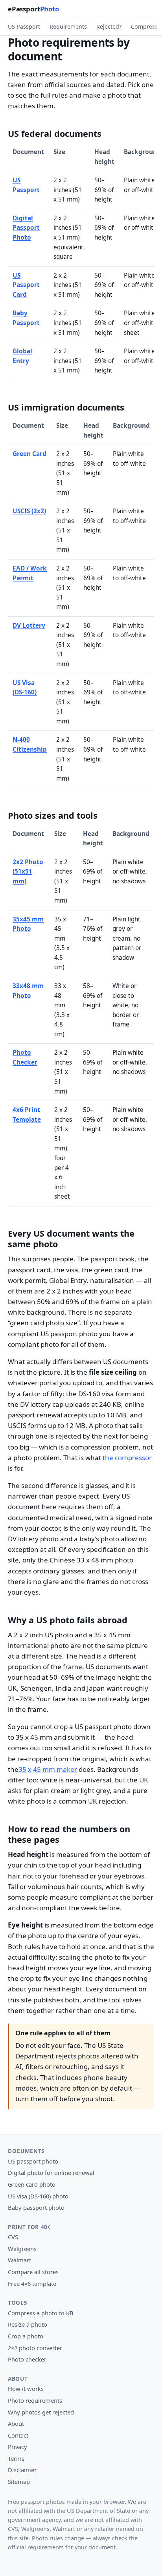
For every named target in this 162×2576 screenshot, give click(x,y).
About (16, 2423)
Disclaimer (22, 2470)
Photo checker (27, 2359)
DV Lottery (29, 626)
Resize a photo (28, 2324)
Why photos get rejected (41, 2412)
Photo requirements (35, 2400)
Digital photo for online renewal (51, 2173)
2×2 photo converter (35, 2348)
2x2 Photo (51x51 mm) (28, 872)
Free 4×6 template (32, 2284)
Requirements (68, 26)
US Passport (24, 26)
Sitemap (19, 2482)
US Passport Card (26, 285)
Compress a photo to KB (41, 2313)
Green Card (29, 454)
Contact (18, 2435)
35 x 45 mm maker (48, 1769)
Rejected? (109, 26)
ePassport (33, 9)
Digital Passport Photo (26, 228)
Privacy (17, 2447)
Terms (16, 2458)
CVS (13, 2237)
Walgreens (22, 2249)
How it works (26, 2389)
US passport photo (33, 2161)
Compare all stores (33, 2272)
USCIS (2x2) (29, 511)
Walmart (19, 2260)
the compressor (127, 1458)
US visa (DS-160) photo (38, 2196)
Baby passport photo (36, 2207)
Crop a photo (26, 2336)
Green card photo (32, 2184)
